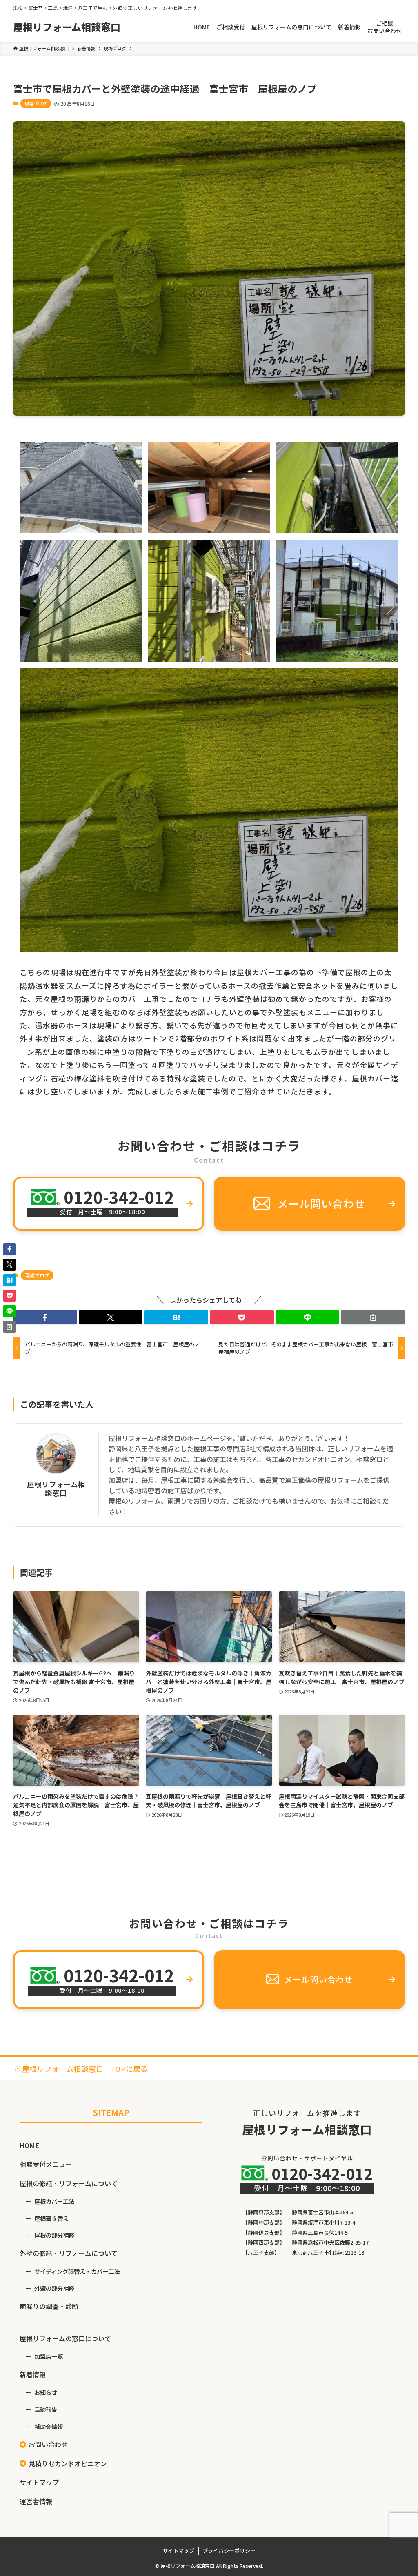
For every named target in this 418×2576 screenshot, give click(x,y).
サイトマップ (39, 2482)
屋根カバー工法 (54, 2201)
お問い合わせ (48, 2444)
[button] (45, 1317)
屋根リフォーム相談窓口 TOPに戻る (85, 2069)
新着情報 (33, 2374)
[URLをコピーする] (373, 1317)
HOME (29, 2145)
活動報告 (46, 2409)
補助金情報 (49, 2426)
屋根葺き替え (51, 2218)
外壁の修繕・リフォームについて (69, 2253)
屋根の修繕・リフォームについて (69, 2183)
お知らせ (46, 2392)
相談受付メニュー (46, 2164)
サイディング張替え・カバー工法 (77, 2271)
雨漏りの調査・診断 (49, 2306)
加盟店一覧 (49, 2356)
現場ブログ (36, 103)
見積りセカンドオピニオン (68, 2463)
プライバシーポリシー (229, 2550)
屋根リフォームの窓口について (65, 2338)
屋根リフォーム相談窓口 (67, 27)
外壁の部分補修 (54, 2288)
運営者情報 (36, 2501)
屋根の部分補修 (54, 2235)
